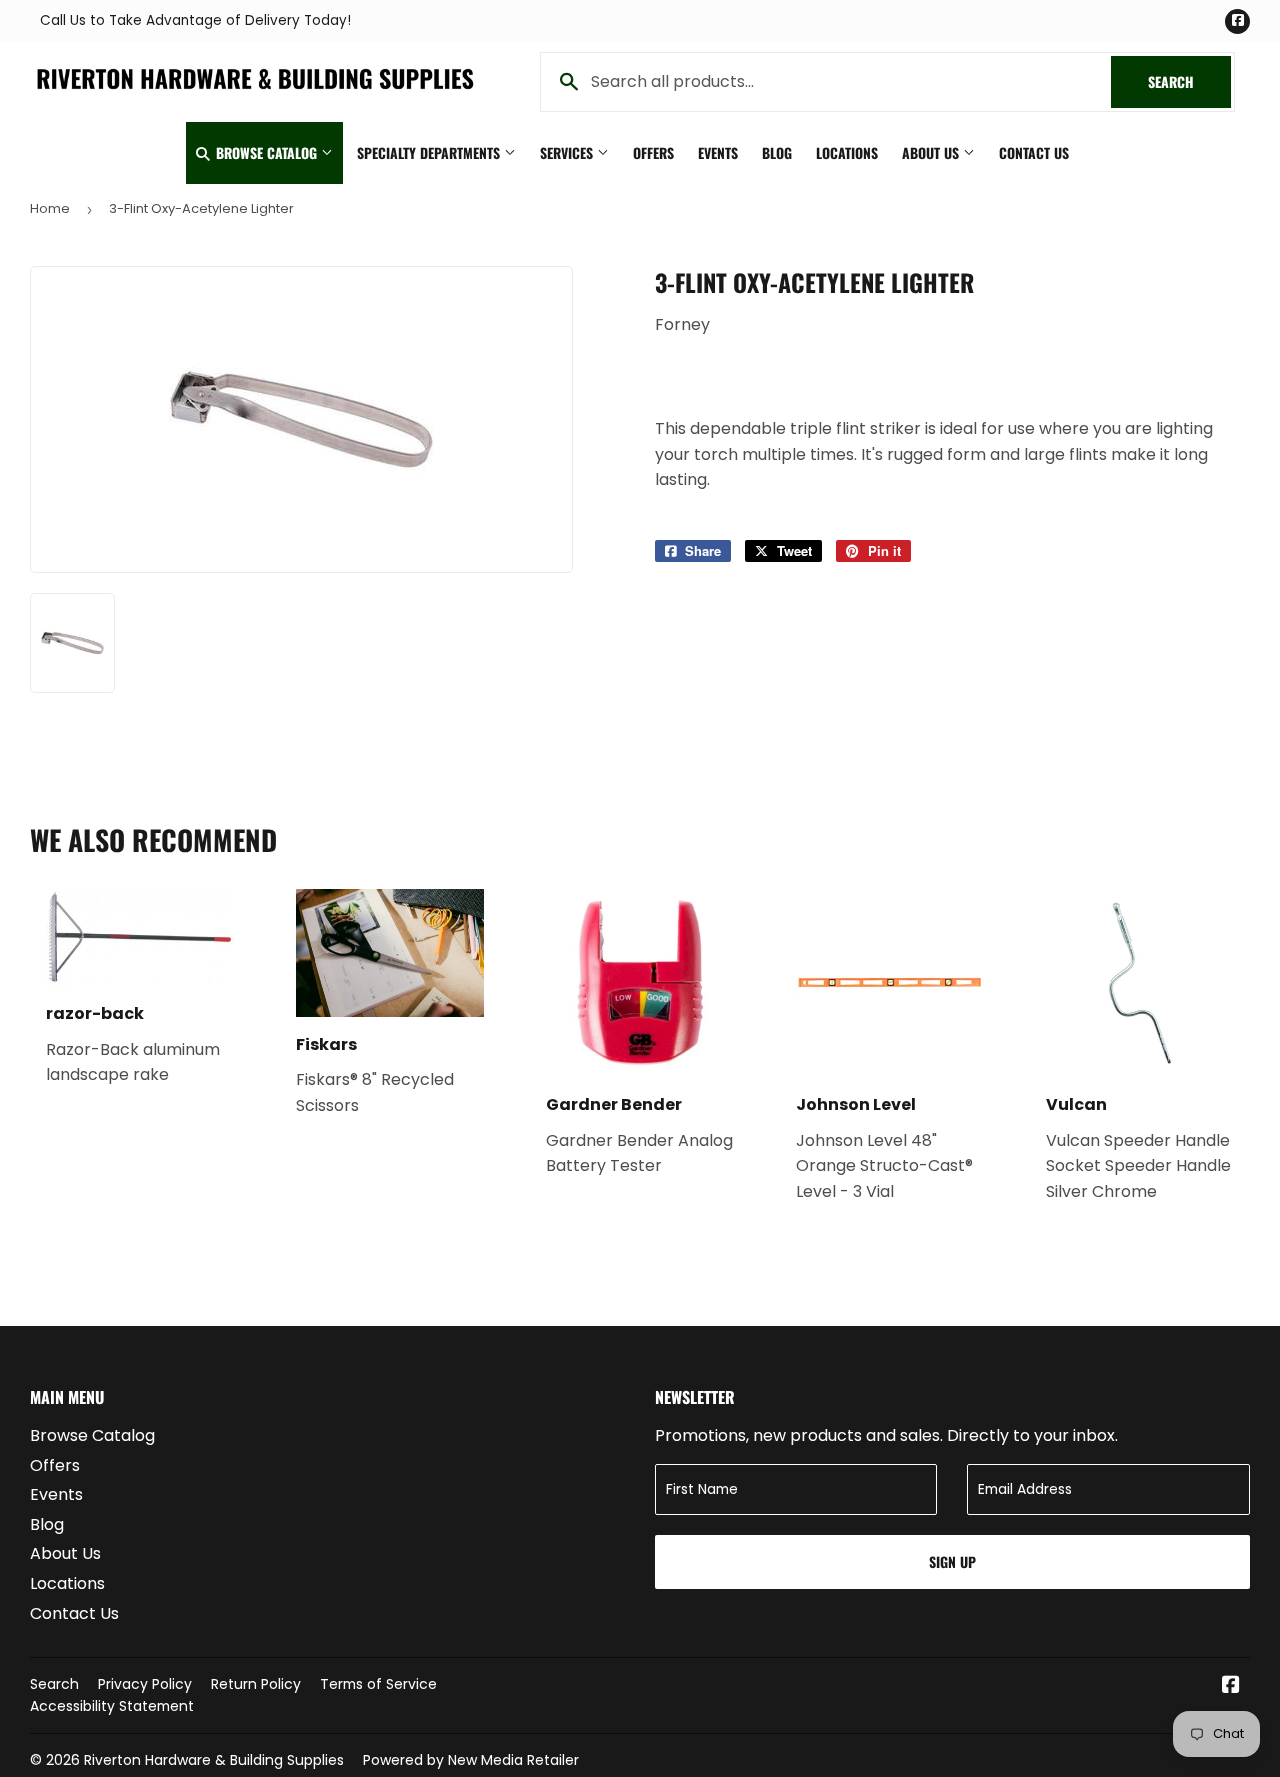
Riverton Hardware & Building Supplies (214, 1760)
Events (718, 152)
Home (50, 208)
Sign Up (952, 1561)
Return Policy (256, 1684)
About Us (932, 152)
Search (1189, 81)
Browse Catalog (266, 152)
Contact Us (1034, 152)
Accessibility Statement (112, 1706)
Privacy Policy (145, 1684)
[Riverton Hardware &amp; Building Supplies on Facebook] (1231, 1686)
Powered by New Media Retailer (471, 1760)
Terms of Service (378, 1684)
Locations (847, 152)
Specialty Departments (430, 152)
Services (568, 152)
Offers (653, 152)
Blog (777, 152)
